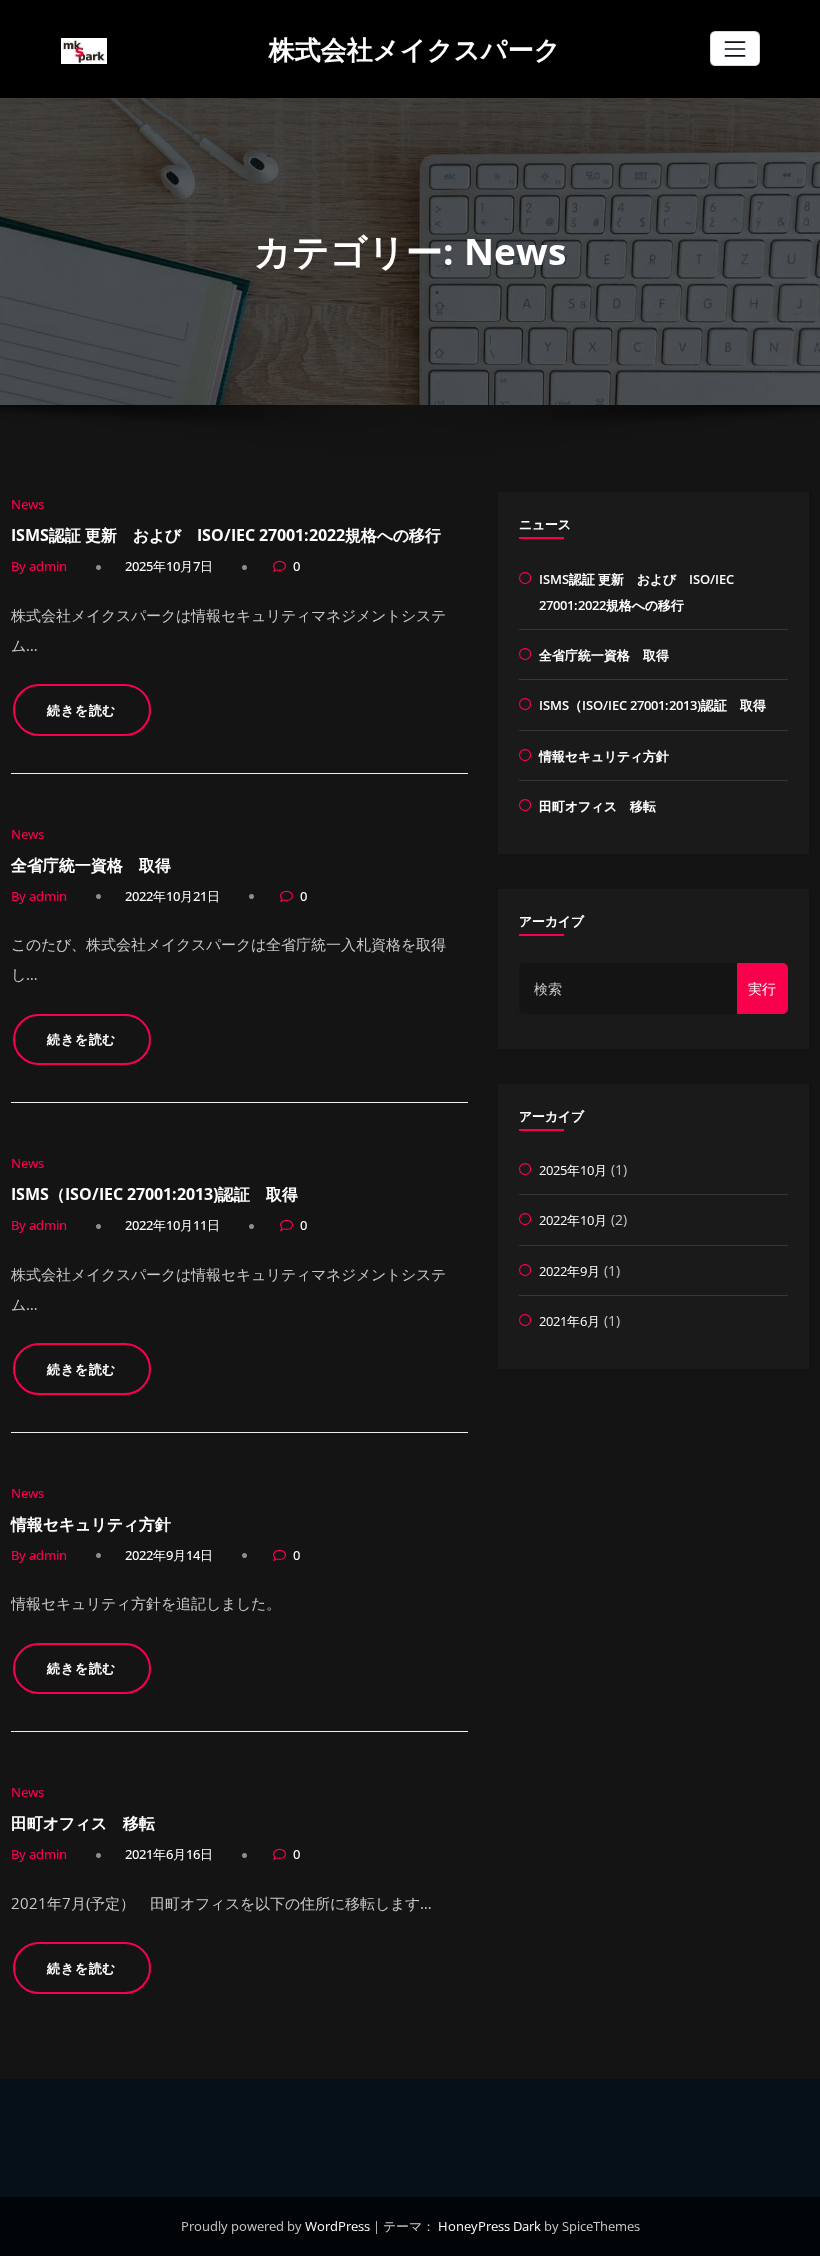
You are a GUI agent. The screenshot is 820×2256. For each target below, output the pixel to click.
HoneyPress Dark (489, 2226)
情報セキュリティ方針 (91, 1524)
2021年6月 (569, 1321)
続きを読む (81, 710)
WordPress (339, 2226)
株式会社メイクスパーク (415, 49)
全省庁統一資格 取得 (91, 865)
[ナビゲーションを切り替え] (734, 48)
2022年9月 (569, 1271)
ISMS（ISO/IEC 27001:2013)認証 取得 (154, 1194)
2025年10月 (573, 1170)
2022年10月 (573, 1220)
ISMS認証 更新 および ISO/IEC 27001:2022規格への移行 (226, 535)
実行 (762, 988)
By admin (39, 566)
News (27, 504)
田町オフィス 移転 (83, 1823)
